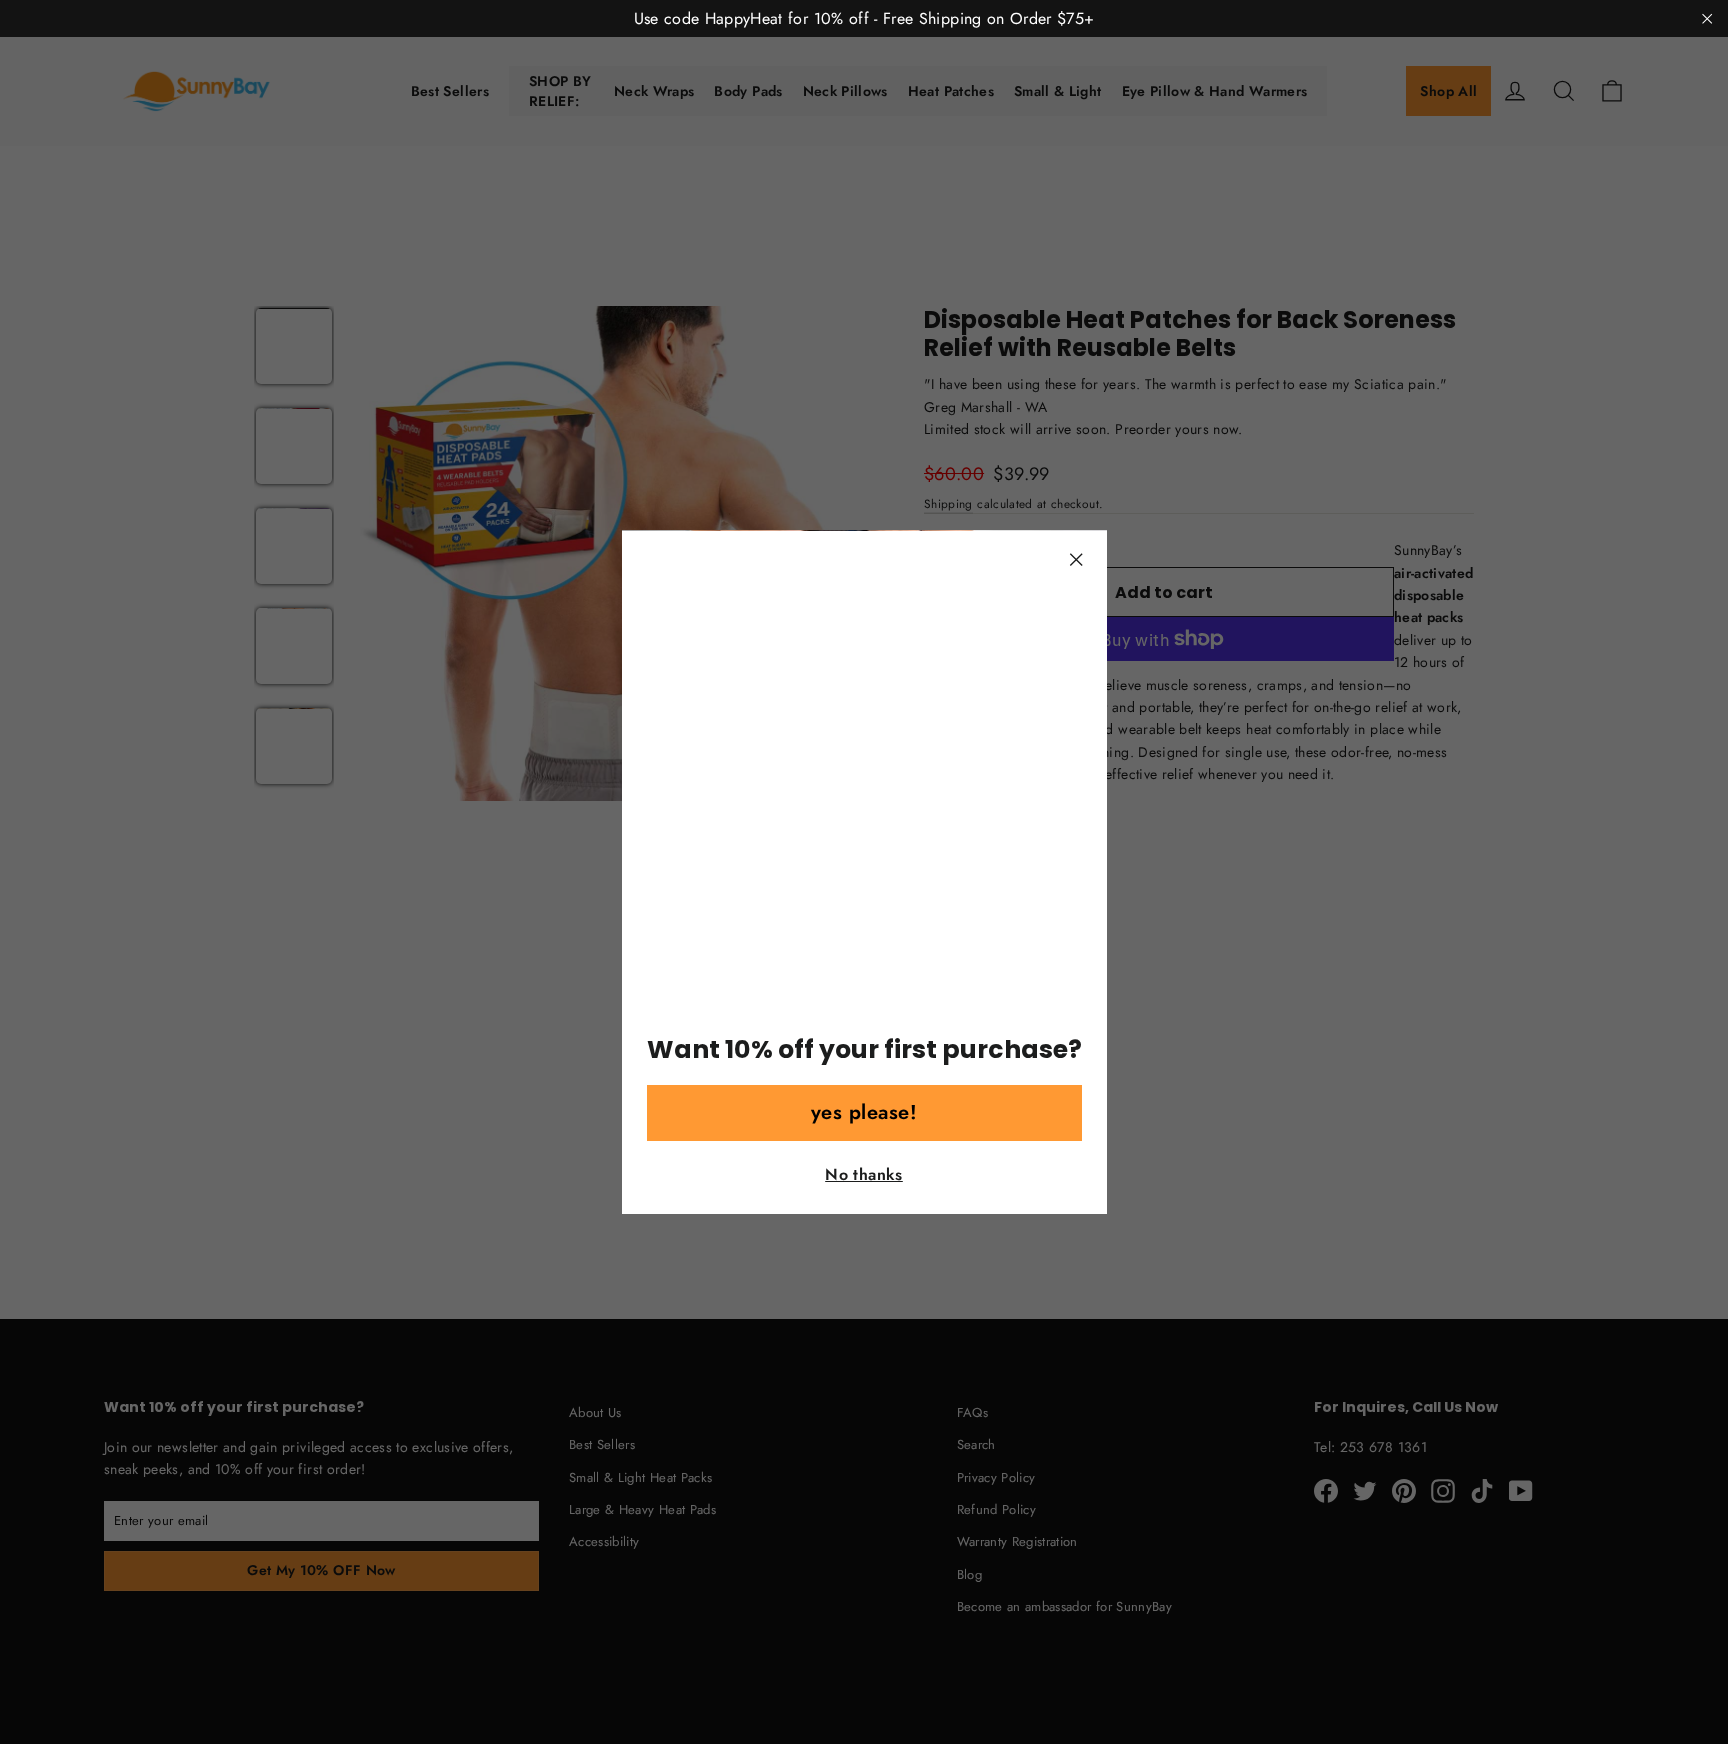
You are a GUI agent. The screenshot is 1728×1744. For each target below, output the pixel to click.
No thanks (864, 1174)
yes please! (864, 1112)
